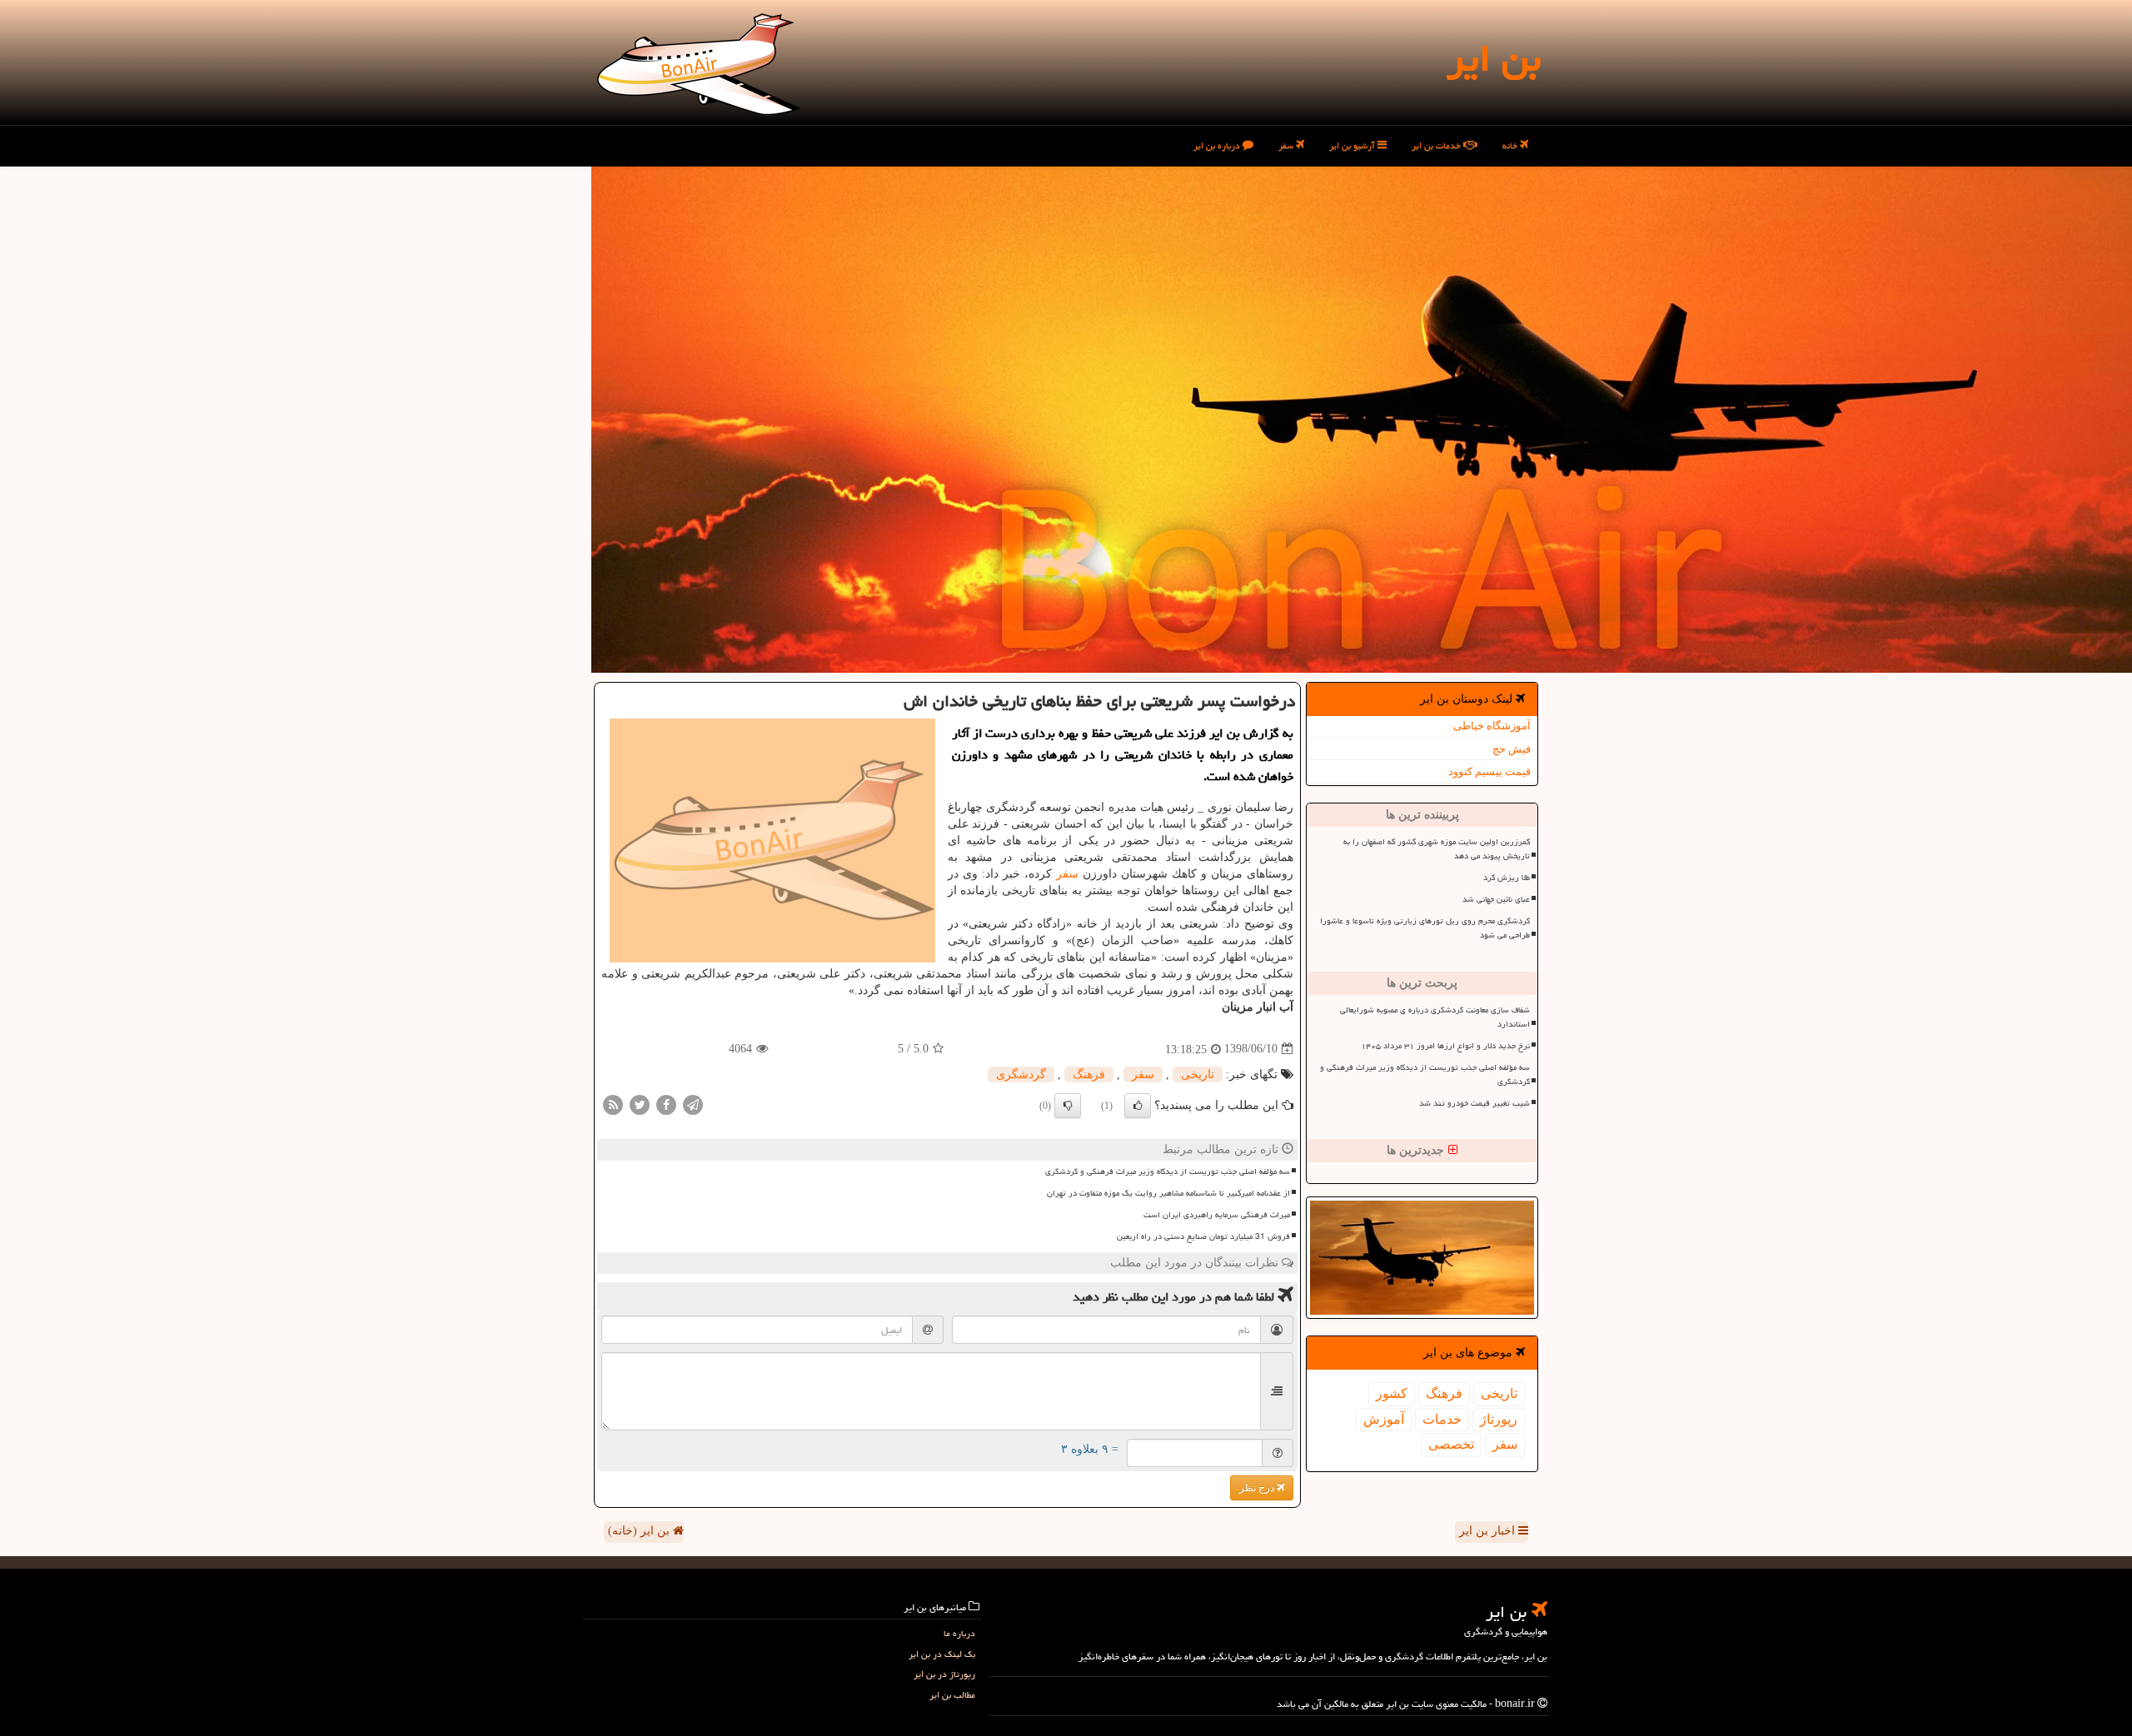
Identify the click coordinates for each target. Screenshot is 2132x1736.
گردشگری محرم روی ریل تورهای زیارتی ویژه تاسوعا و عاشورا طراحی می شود (1425, 928)
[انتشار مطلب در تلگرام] (693, 1104)
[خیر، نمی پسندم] (1068, 1106)
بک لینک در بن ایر (942, 1654)
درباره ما (959, 1633)
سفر (1287, 145)
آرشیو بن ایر (1353, 145)
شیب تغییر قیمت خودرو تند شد (1474, 1103)
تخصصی (1451, 1444)
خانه (1511, 145)
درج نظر (1258, 1488)
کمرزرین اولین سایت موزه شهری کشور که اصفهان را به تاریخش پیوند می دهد (1437, 849)
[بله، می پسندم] (1138, 1106)
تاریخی (1499, 1393)
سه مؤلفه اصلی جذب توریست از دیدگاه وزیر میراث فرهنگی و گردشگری (1425, 1074)
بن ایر (1494, 58)
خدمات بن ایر (1437, 145)
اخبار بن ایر (1489, 1531)
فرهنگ (1444, 1393)
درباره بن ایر (1218, 145)
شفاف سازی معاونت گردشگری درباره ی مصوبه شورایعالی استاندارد (1435, 1017)
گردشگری (1021, 1074)
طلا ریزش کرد (1507, 878)
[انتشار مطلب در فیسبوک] (666, 1104)
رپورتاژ (1499, 1419)
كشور (1392, 1393)
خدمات (1442, 1419)
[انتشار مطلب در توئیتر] (640, 1104)
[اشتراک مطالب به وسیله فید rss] (613, 1104)
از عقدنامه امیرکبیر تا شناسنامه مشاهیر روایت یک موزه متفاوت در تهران (1168, 1193)
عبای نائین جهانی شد (1496, 899)
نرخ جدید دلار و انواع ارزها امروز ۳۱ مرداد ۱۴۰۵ (1445, 1046)
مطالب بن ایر (952, 1695)
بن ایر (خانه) (640, 1531)
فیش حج (1512, 749)
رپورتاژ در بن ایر (944, 1674)
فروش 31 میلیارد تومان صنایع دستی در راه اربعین (1203, 1236)
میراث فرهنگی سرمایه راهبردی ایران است (1217, 1215)
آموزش (1384, 1419)
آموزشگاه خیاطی (1492, 726)
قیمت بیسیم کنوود (1489, 771)
